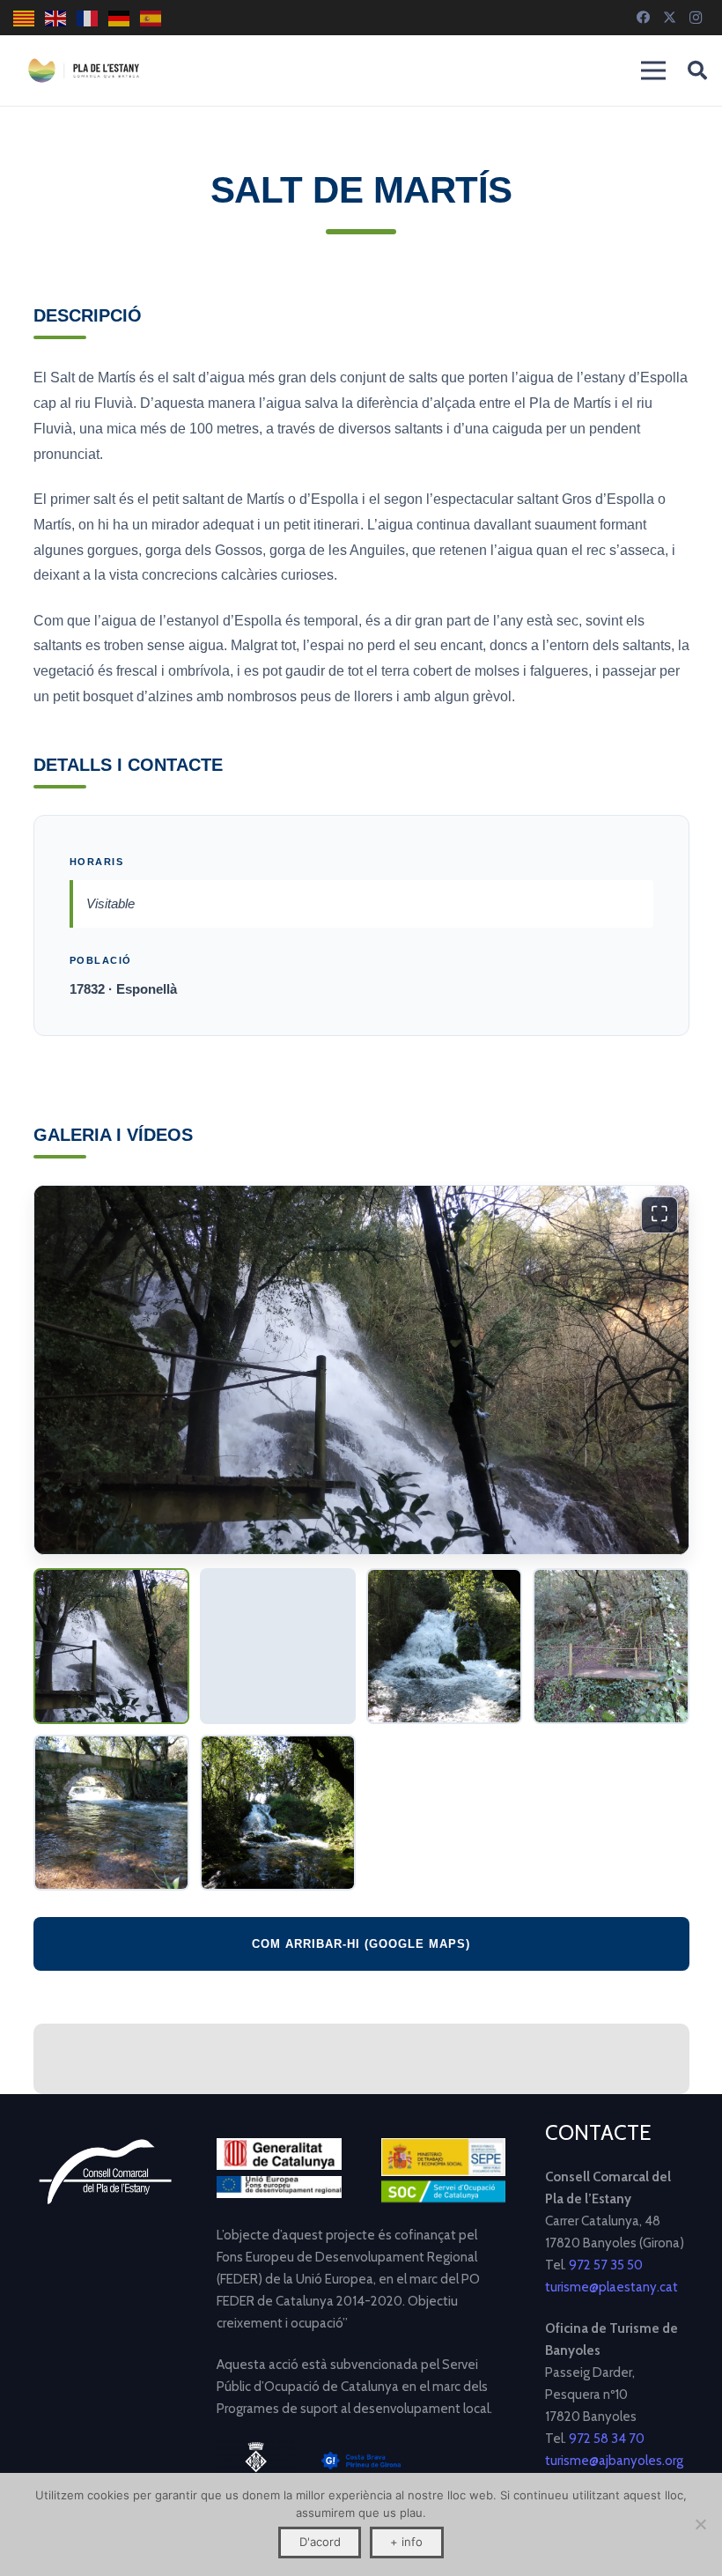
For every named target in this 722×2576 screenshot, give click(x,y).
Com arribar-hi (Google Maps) (361, 1944)
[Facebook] (643, 18)
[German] (120, 18)
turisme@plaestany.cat (611, 2287)
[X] (669, 18)
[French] (88, 18)
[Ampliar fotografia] (361, 1370)
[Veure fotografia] (111, 1646)
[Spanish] (151, 18)
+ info (406, 2542)
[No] (700, 2524)
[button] (697, 70)
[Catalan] (25, 18)
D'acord (320, 2542)
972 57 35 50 (606, 2265)
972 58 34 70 (607, 2439)
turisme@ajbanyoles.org (614, 2461)
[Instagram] (696, 18)
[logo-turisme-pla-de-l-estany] (84, 70)
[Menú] (653, 70)
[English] (56, 18)
